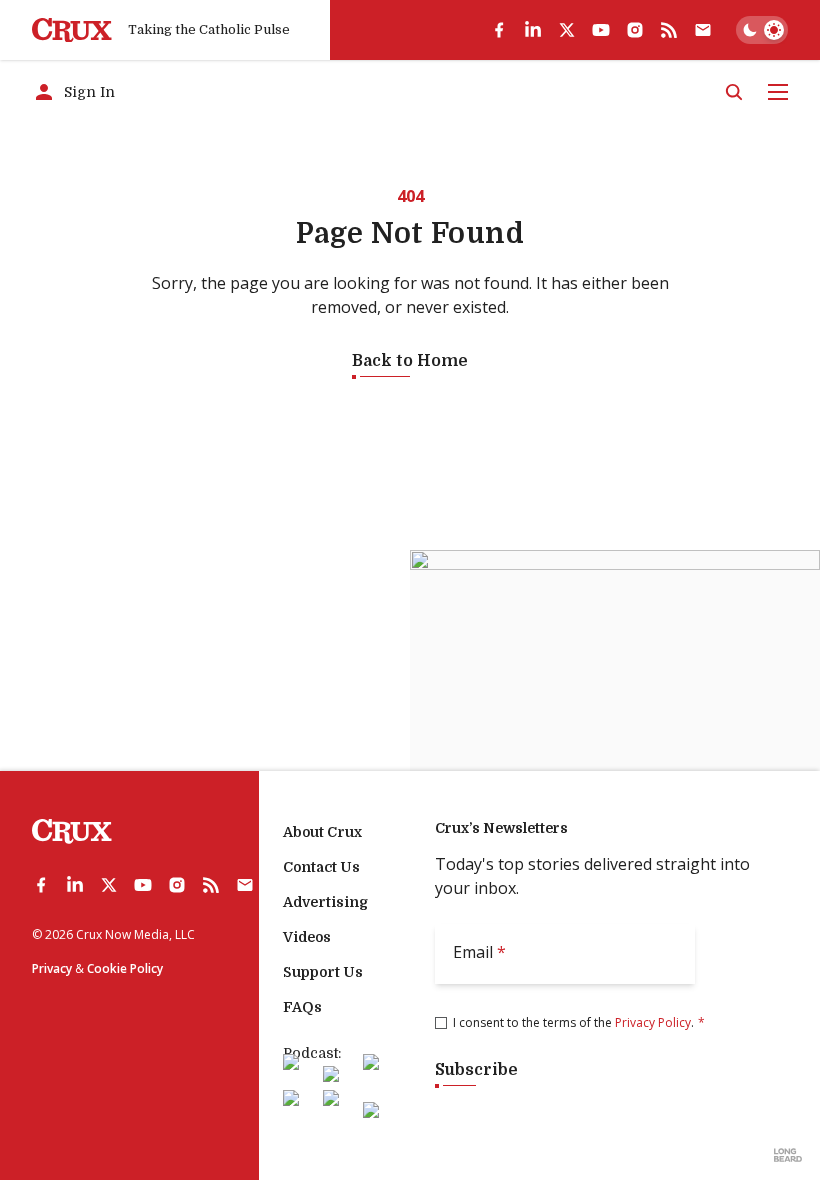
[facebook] (499, 30)
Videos (307, 937)
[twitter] (567, 30)
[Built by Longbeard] (788, 1155)
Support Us (323, 972)
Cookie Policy (125, 968)
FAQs (302, 1007)
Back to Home (410, 361)
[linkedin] (533, 30)
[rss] (669, 30)
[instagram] (635, 30)
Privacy (52, 968)
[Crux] (72, 30)
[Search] (734, 92)
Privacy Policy (653, 1022)
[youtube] (601, 30)
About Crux (322, 832)
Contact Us (321, 867)
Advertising (325, 902)
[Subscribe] (703, 30)
